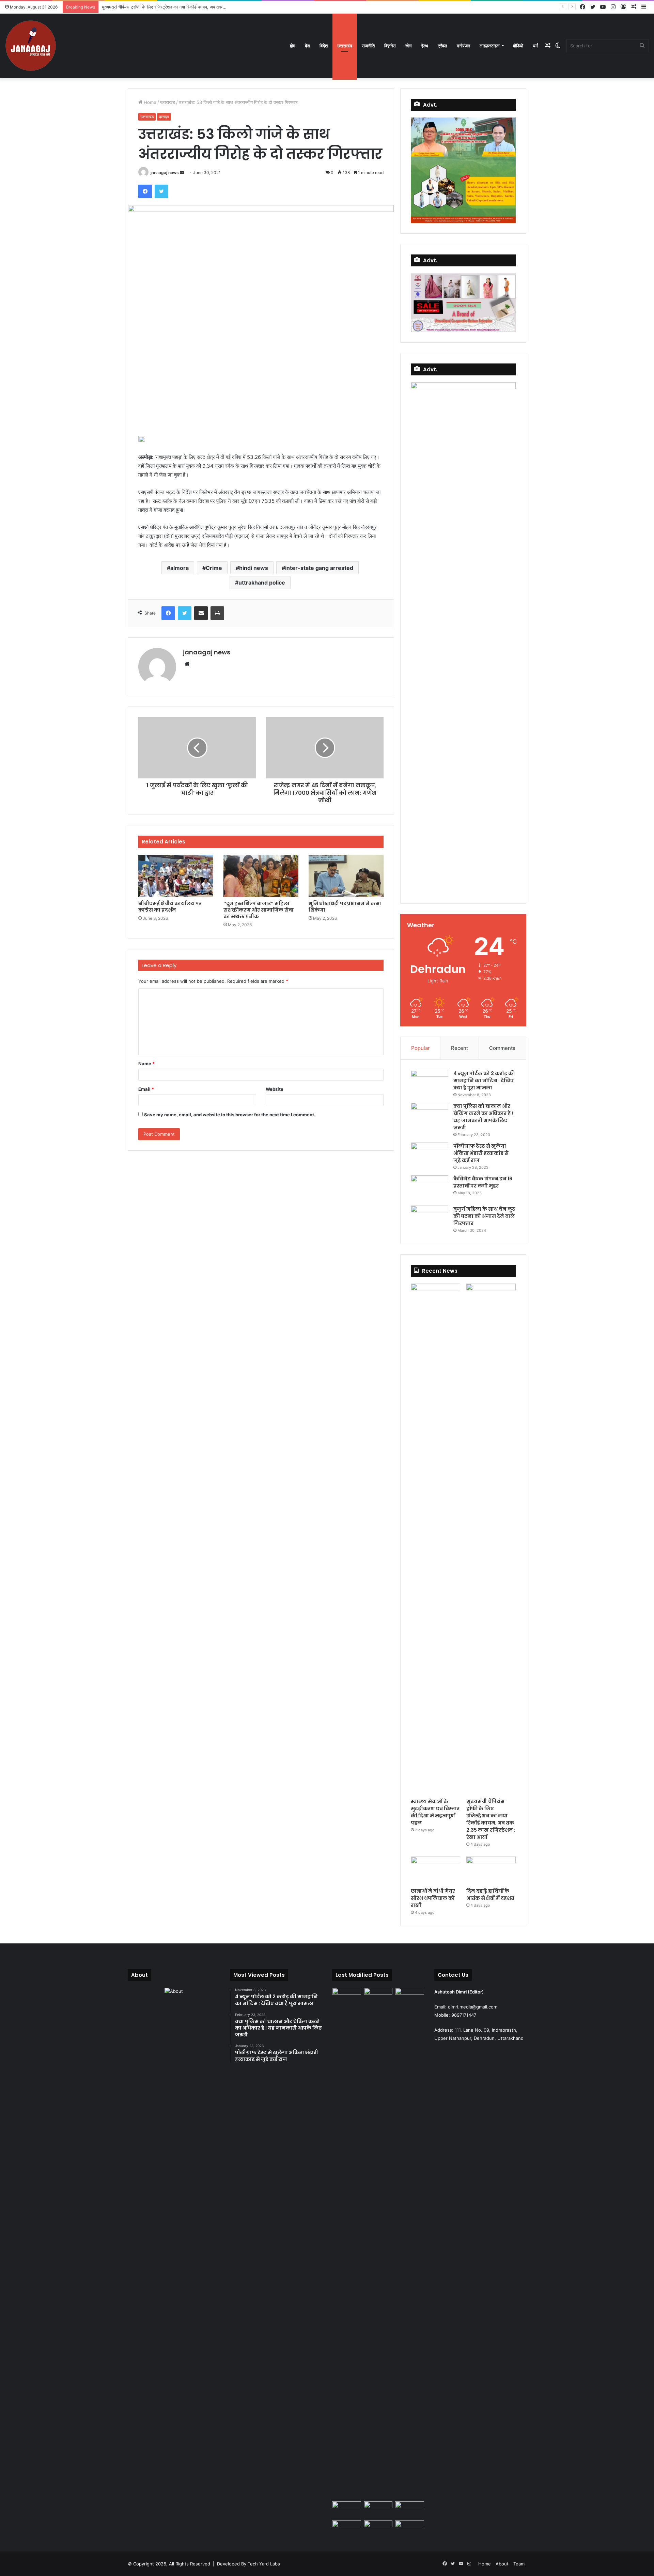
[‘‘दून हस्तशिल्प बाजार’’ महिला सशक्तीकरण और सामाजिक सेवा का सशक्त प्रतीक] (261, 876)
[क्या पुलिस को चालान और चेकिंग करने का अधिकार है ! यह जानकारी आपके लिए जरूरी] (430, 1115)
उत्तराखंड (345, 46)
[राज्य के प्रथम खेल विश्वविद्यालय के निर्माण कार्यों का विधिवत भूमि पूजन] (347, 1996)
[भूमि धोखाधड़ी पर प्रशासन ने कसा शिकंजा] (346, 876)
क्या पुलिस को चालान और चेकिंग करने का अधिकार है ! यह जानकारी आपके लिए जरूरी (483, 1117)
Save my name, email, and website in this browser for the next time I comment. (230, 1115)
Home (149, 102)
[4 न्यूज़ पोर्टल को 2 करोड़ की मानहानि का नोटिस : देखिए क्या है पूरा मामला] (430, 1083)
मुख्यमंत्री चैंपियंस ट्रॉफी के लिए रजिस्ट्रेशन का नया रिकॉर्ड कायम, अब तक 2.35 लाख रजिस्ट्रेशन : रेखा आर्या (191, 7)
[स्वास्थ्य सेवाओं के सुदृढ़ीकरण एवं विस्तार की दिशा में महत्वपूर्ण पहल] (435, 1539)
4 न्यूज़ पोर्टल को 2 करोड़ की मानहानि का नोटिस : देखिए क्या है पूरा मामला (484, 1081)
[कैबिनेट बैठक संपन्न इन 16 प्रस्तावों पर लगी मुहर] (430, 1188)
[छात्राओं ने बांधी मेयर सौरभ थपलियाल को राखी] (435, 1871)
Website (275, 1089)
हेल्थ (425, 46)
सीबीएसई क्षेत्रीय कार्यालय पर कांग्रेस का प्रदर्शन (170, 907)
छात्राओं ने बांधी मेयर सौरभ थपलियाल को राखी (433, 1898)
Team (519, 2564)
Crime (214, 568)
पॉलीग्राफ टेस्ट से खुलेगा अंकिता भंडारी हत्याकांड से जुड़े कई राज (481, 1153)
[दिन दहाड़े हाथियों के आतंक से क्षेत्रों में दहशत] (491, 1871)
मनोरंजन (463, 46)
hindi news (254, 568)
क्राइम (164, 117)
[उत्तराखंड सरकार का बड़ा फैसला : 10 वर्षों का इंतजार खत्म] (410, 2529)
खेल (409, 46)
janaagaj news (165, 173)
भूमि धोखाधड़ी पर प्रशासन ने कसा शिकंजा (345, 907)
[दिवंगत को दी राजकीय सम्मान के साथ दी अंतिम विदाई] (410, 2510)
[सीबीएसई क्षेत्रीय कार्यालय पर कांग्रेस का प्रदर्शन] (176, 876)
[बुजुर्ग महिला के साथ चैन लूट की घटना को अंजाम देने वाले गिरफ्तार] (430, 1218)
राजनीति (368, 46)
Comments (502, 1048)
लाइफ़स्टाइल (490, 46)
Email (146, 1089)
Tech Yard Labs (264, 2564)
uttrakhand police (262, 583)
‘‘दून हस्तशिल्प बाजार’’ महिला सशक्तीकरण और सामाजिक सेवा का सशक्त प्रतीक (259, 910)
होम (293, 46)
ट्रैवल (442, 46)
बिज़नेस (390, 46)
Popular (421, 1048)
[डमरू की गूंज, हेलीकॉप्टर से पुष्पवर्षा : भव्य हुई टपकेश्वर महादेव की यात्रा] (378, 2529)
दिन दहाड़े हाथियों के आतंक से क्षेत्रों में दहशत (490, 1895)
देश (307, 46)
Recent (460, 1048)
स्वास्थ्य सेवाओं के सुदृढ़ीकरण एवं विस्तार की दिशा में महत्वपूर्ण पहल (435, 1812)
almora (180, 568)
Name (146, 1064)
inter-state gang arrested (319, 568)
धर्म (535, 46)
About (502, 2564)
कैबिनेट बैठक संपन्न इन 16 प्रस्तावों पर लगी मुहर (483, 1182)
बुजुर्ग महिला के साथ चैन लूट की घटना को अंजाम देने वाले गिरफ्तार (484, 1216)
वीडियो (518, 46)
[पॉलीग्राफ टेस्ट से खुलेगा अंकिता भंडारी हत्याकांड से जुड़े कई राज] (430, 1155)
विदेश (324, 46)
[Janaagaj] (31, 46)
